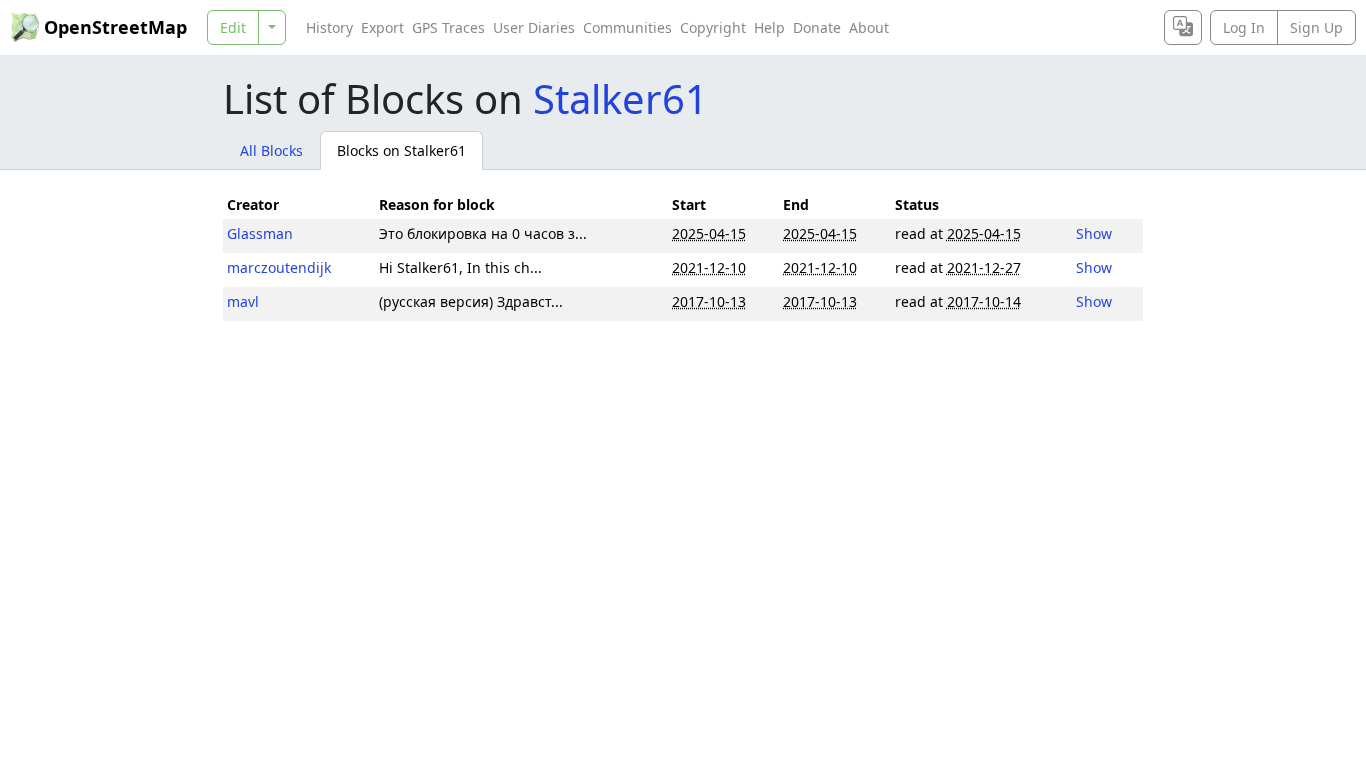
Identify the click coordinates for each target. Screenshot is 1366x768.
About (869, 27)
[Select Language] (1183, 27)
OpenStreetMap (115, 27)
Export (382, 27)
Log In (1244, 27)
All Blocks (271, 150)
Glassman (260, 233)
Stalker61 (620, 98)
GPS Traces (448, 27)
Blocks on (401, 150)
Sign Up (1316, 27)
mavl (243, 301)
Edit (233, 27)
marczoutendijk (279, 267)
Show (1094, 233)
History (329, 27)
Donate (817, 27)
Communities (627, 27)
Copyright (713, 27)
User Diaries (534, 27)
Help (769, 27)
